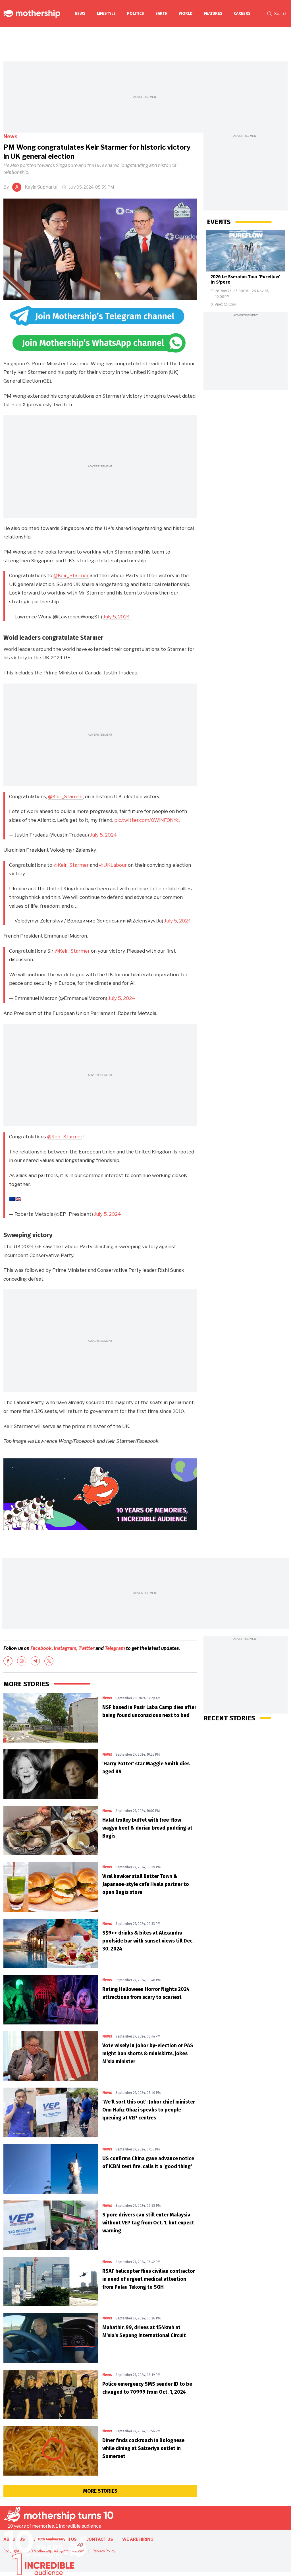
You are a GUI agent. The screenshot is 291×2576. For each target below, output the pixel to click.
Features (213, 14)
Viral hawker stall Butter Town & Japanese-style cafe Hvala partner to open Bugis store (146, 1884)
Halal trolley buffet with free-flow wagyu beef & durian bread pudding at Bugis (147, 1828)
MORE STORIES (100, 2491)
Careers (242, 14)
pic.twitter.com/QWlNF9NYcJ (147, 820)
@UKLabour (113, 865)
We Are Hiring (138, 2539)
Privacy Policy (104, 2551)
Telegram (115, 1648)
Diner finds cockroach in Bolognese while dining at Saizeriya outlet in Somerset (143, 2448)
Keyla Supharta (41, 187)
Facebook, (42, 1648)
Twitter (87, 1648)
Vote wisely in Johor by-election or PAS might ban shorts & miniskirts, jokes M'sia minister (148, 2053)
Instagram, (66, 1648)
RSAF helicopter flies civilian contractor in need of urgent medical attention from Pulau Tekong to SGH (149, 2279)
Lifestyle (106, 14)
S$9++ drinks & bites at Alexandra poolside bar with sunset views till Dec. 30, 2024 (148, 1941)
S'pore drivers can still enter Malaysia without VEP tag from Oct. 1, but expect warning (148, 2223)
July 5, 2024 (117, 617)
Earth (161, 14)
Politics (136, 14)
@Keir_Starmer (71, 575)
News (80, 14)
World (186, 14)
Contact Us (99, 2539)
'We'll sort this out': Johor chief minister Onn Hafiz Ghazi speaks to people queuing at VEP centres (149, 2110)
